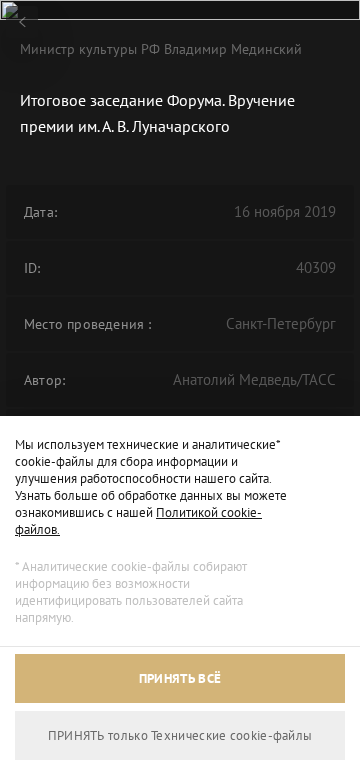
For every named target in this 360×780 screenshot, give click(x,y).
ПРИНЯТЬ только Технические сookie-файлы (180, 735)
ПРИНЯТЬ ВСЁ (180, 678)
